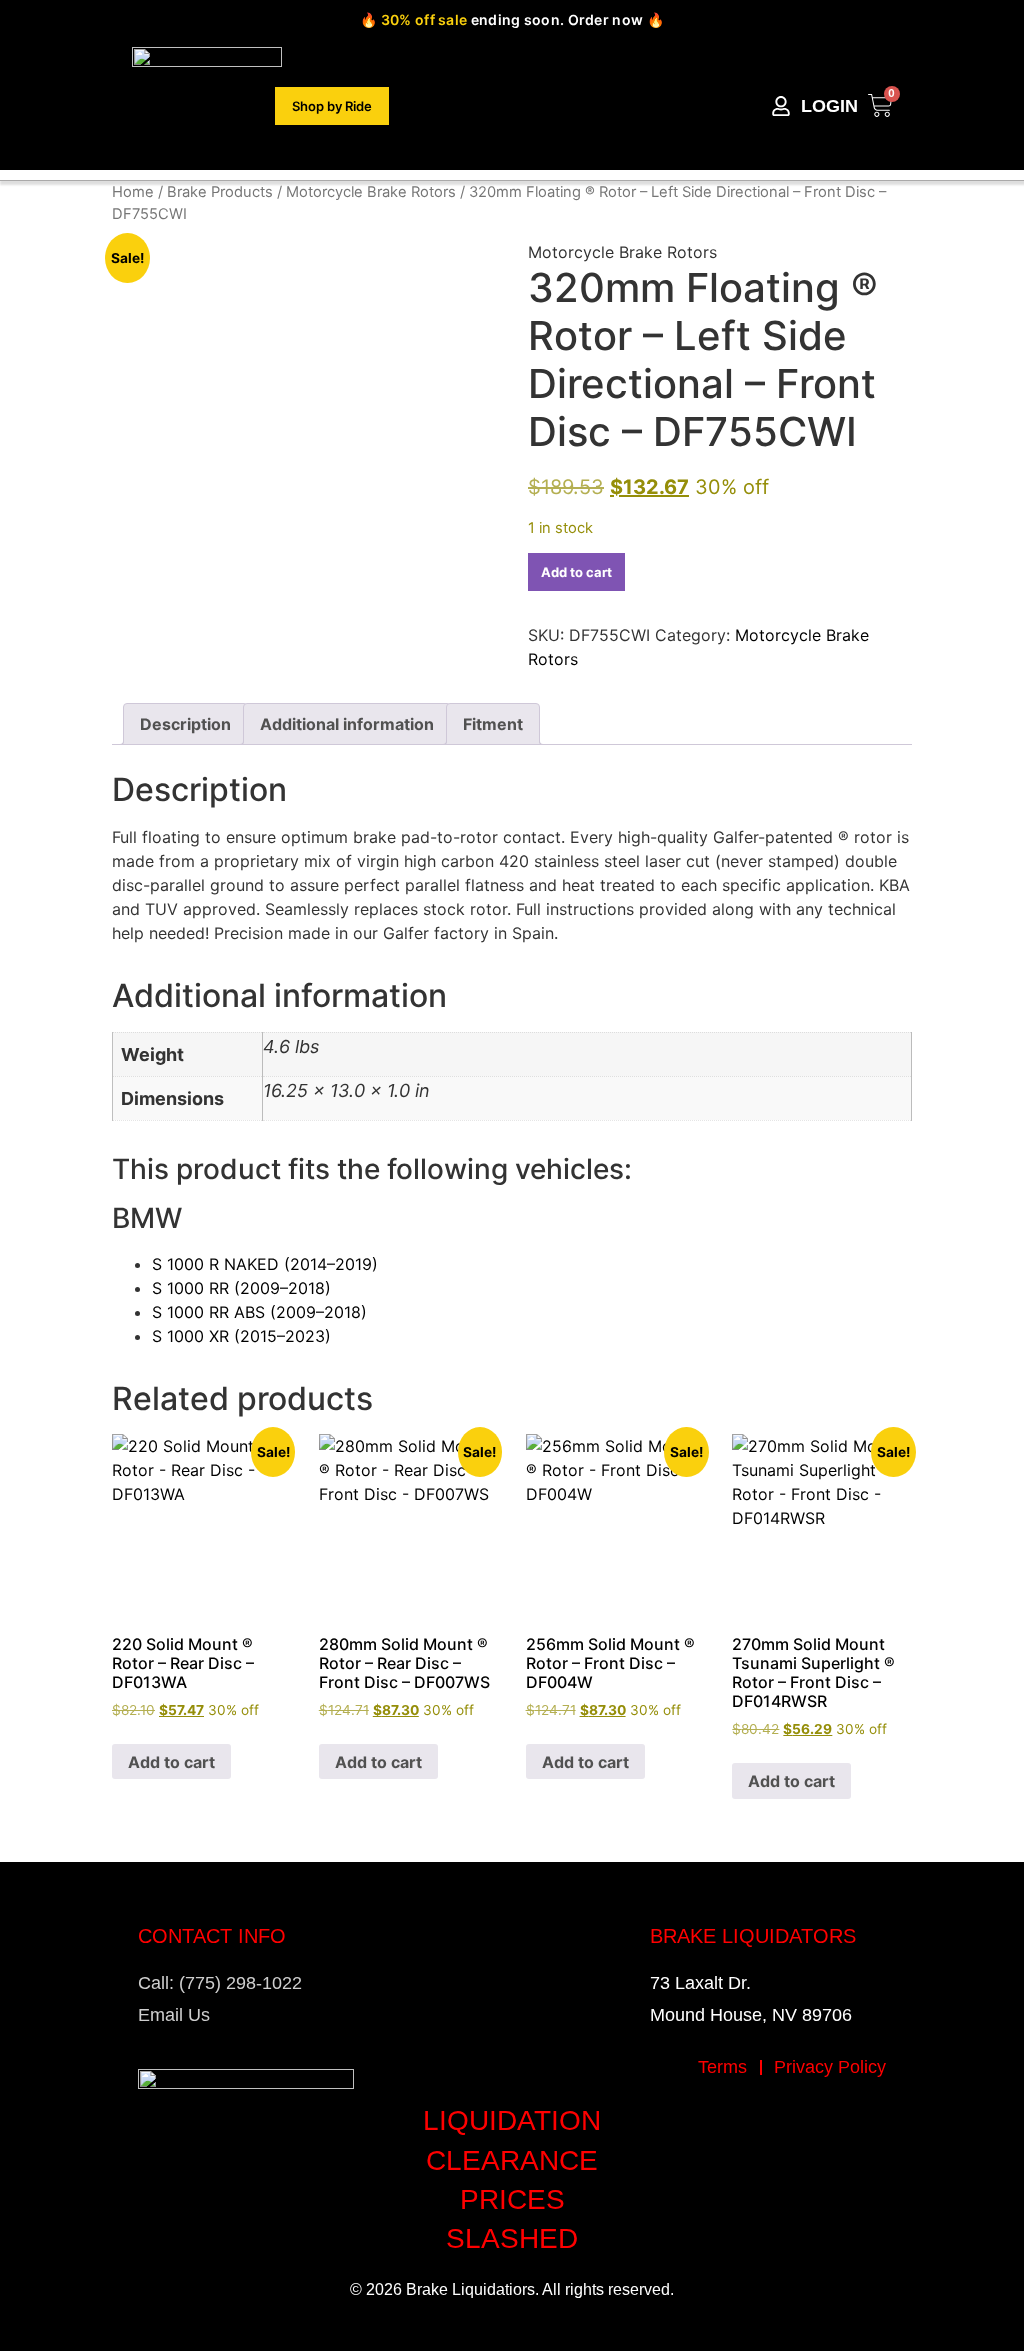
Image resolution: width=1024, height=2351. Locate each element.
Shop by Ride (332, 106)
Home (133, 192)
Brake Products (220, 192)
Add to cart (576, 572)
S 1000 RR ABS (259, 1312)
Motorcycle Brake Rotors (371, 192)
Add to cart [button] (171, 1762)
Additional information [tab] (347, 724)
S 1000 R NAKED (265, 1264)
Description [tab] (185, 724)
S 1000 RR (241, 1288)
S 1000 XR (241, 1336)
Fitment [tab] (493, 724)
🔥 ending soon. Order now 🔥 (512, 19)
